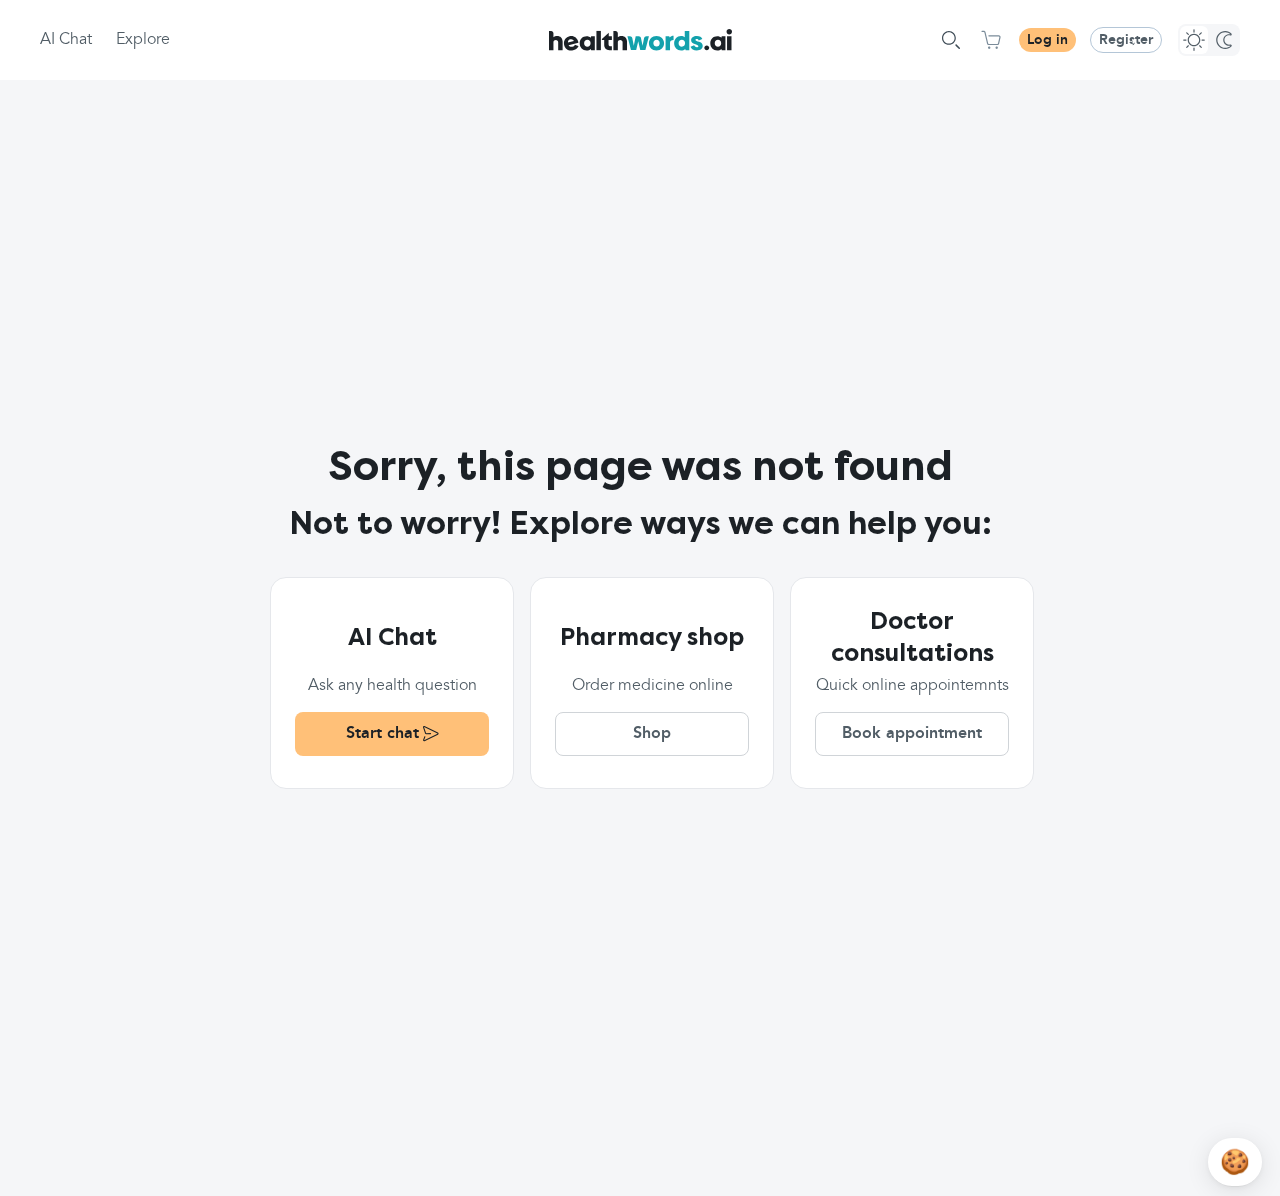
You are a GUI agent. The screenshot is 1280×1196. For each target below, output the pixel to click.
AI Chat (66, 40)
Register (1126, 40)
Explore (143, 40)
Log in (1047, 40)
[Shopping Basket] (991, 40)
